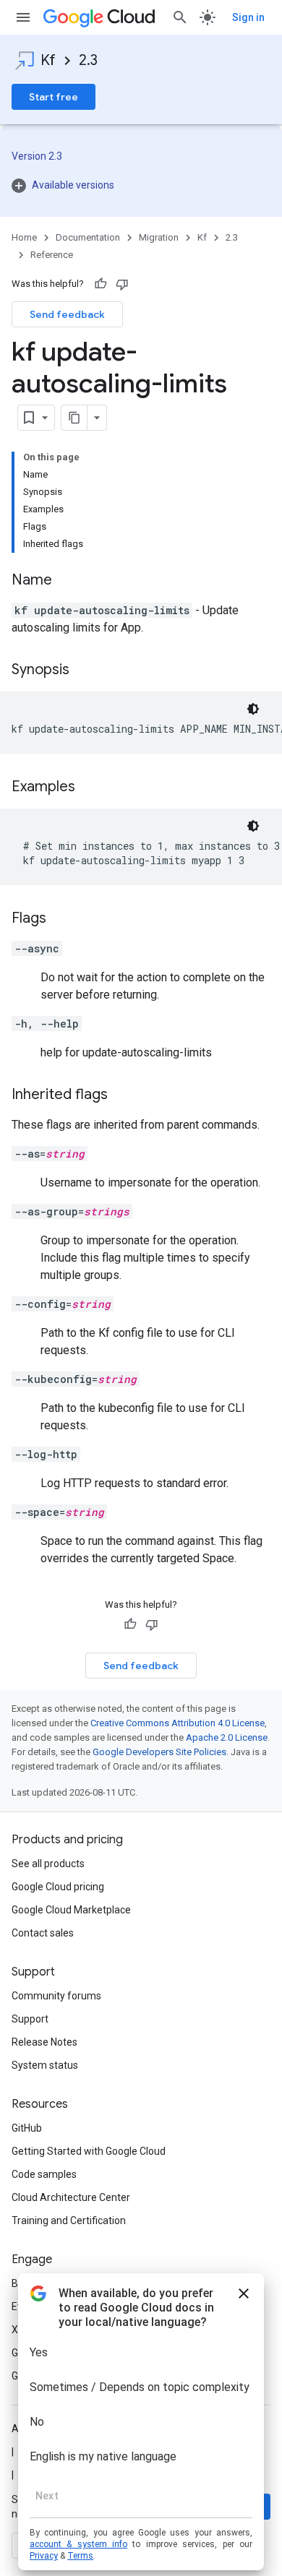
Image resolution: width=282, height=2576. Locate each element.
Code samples (44, 2174)
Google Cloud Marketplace (71, 1910)
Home (24, 237)
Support (30, 2019)
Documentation (88, 237)
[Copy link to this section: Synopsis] (84, 671)
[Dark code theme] (253, 709)
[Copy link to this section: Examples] (90, 788)
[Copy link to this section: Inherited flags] (122, 1095)
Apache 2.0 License (227, 1737)
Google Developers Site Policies (159, 1752)
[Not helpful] (122, 284)
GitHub (27, 2128)
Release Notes (44, 2042)
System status (45, 2065)
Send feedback (67, 314)
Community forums (56, 1996)
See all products (48, 1864)
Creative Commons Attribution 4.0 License (178, 1723)
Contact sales (43, 1933)
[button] (141, 185)
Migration (159, 237)
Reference (52, 255)
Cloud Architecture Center (71, 2197)
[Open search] (180, 17)
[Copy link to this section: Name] (67, 581)
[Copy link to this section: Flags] (61, 919)
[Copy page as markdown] (74, 418)
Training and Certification (69, 2220)
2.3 (88, 60)
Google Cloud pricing (58, 1887)
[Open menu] (23, 17)
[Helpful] (101, 284)
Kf (48, 60)
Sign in (248, 17)
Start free (54, 97)
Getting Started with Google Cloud (89, 2151)
